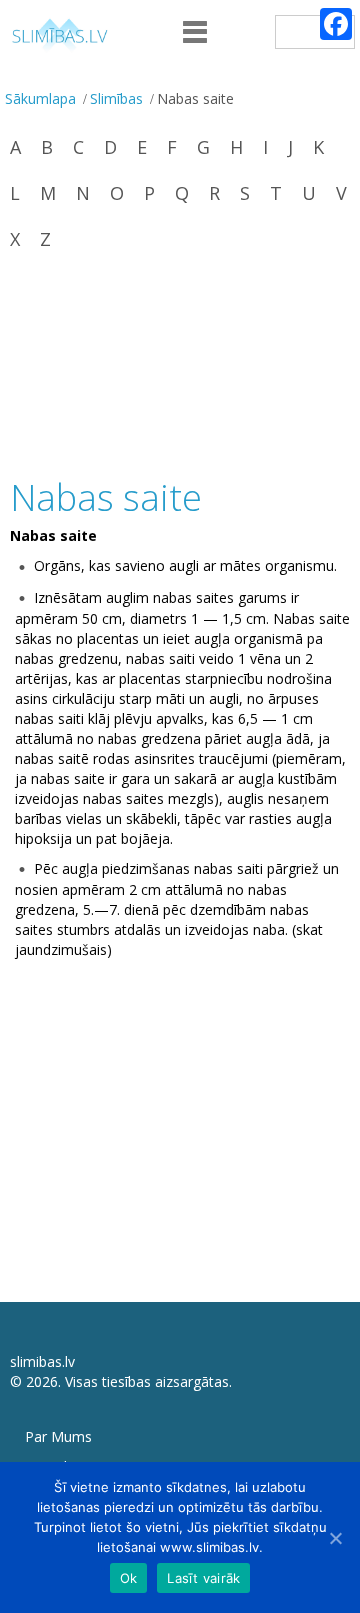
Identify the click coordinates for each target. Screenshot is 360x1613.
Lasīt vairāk (203, 1578)
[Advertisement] (180, 366)
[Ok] (335, 1538)
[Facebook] (336, 24)
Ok (129, 1578)
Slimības (116, 98)
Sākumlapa (40, 98)
